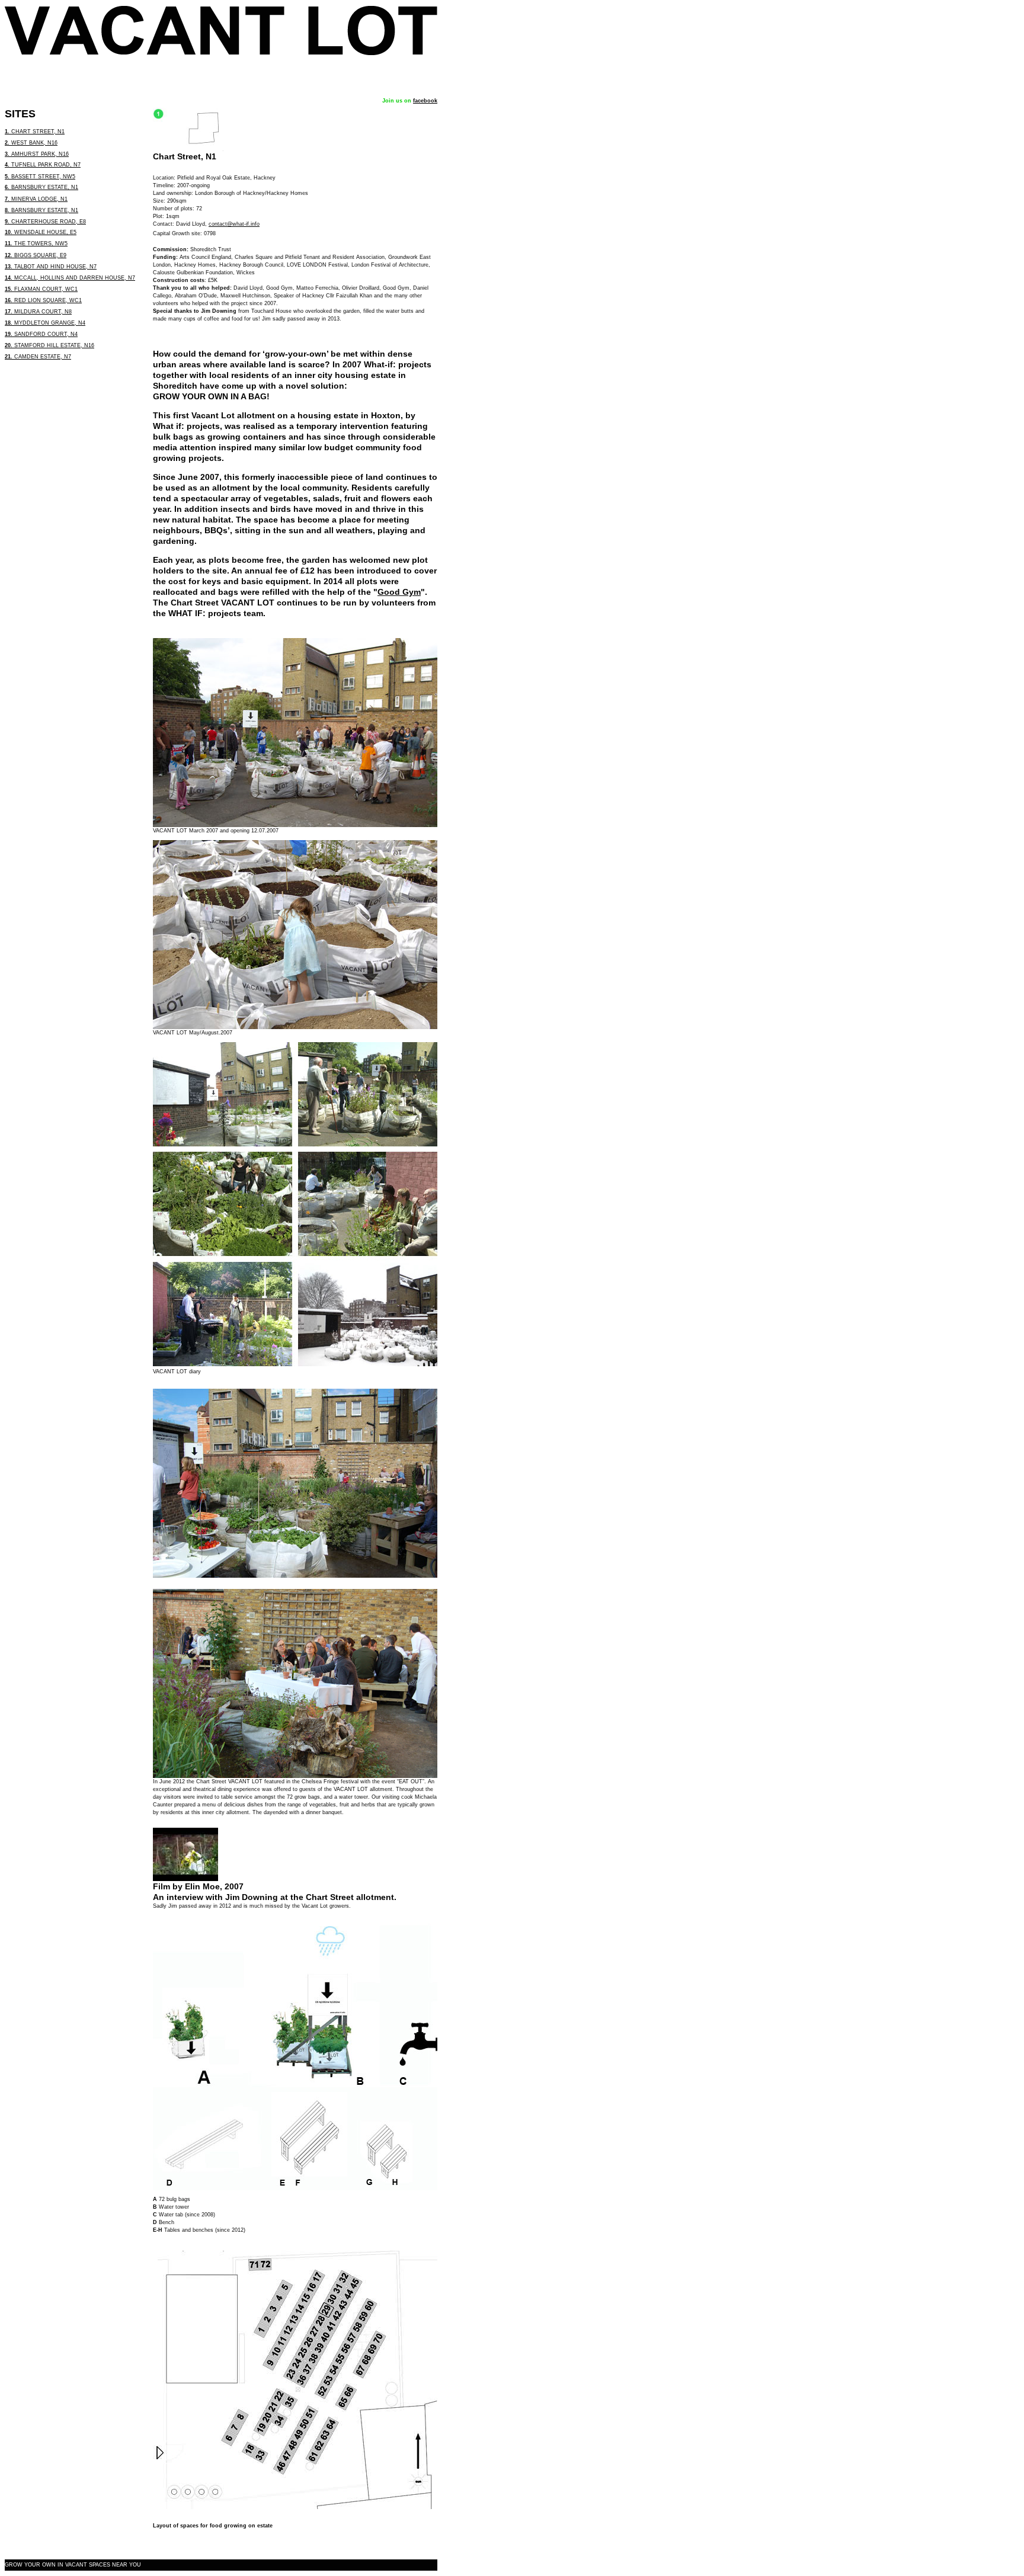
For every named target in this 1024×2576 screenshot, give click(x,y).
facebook (425, 101)
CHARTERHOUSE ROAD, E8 (45, 222)
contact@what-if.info (234, 224)
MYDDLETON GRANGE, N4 (45, 323)
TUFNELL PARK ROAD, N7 (43, 165)
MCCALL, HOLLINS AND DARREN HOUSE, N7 (70, 278)
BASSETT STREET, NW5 (40, 177)
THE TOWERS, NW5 (36, 243)
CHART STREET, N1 (35, 132)
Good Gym (399, 592)
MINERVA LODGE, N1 (36, 199)
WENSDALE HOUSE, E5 (41, 232)
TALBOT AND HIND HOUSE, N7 (51, 267)
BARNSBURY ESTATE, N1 (41, 187)
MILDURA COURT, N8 (38, 312)
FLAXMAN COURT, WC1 (41, 289)
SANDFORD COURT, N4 (41, 334)
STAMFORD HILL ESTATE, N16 (49, 345)
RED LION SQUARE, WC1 (43, 300)
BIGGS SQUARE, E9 (36, 255)
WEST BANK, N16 (31, 143)
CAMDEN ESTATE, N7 (38, 357)
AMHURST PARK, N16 (37, 154)
